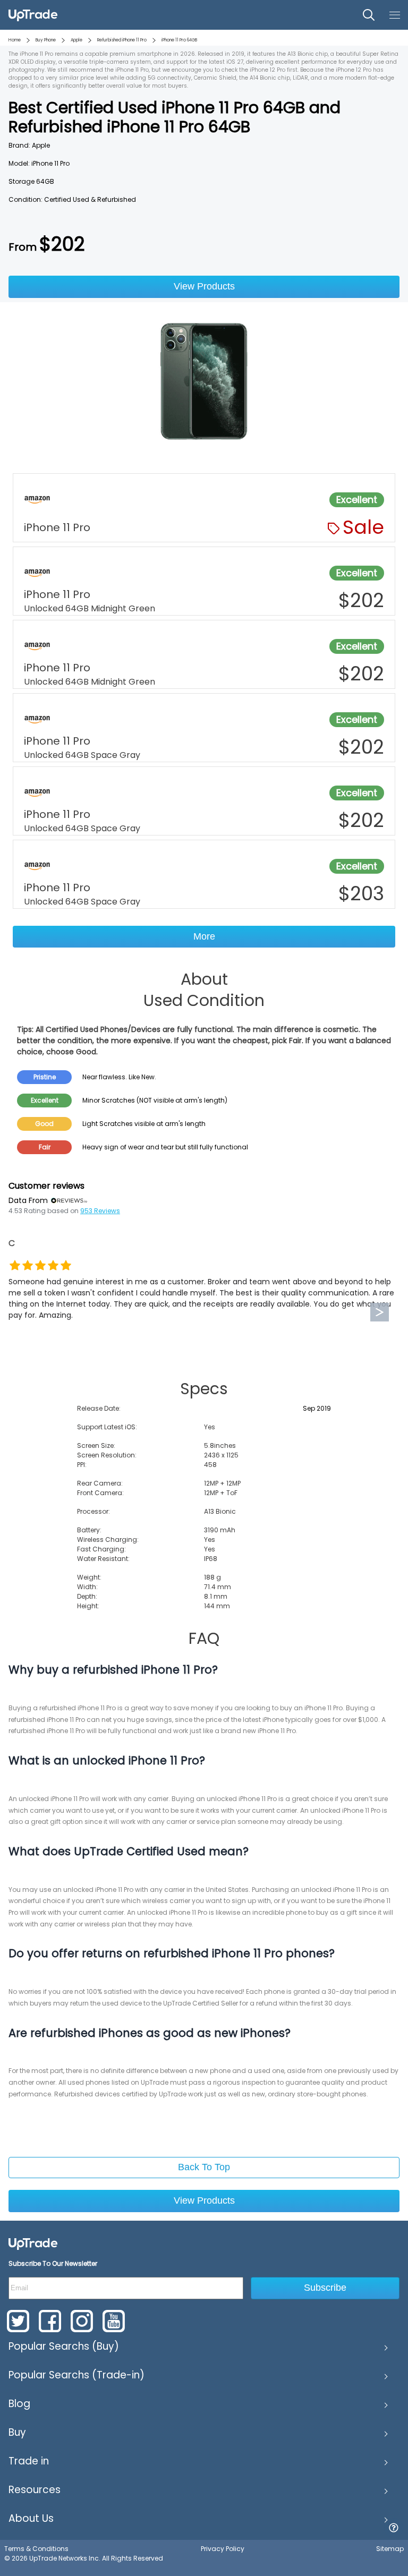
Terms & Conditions (36, 2549)
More (204, 936)
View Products (204, 286)
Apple (76, 40)
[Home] (33, 2244)
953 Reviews (100, 1211)
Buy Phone (46, 40)
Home (15, 40)
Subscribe (325, 2288)
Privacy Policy (223, 2549)
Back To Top (204, 2167)
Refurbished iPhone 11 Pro (122, 40)
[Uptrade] (33, 15)
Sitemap (390, 2549)
